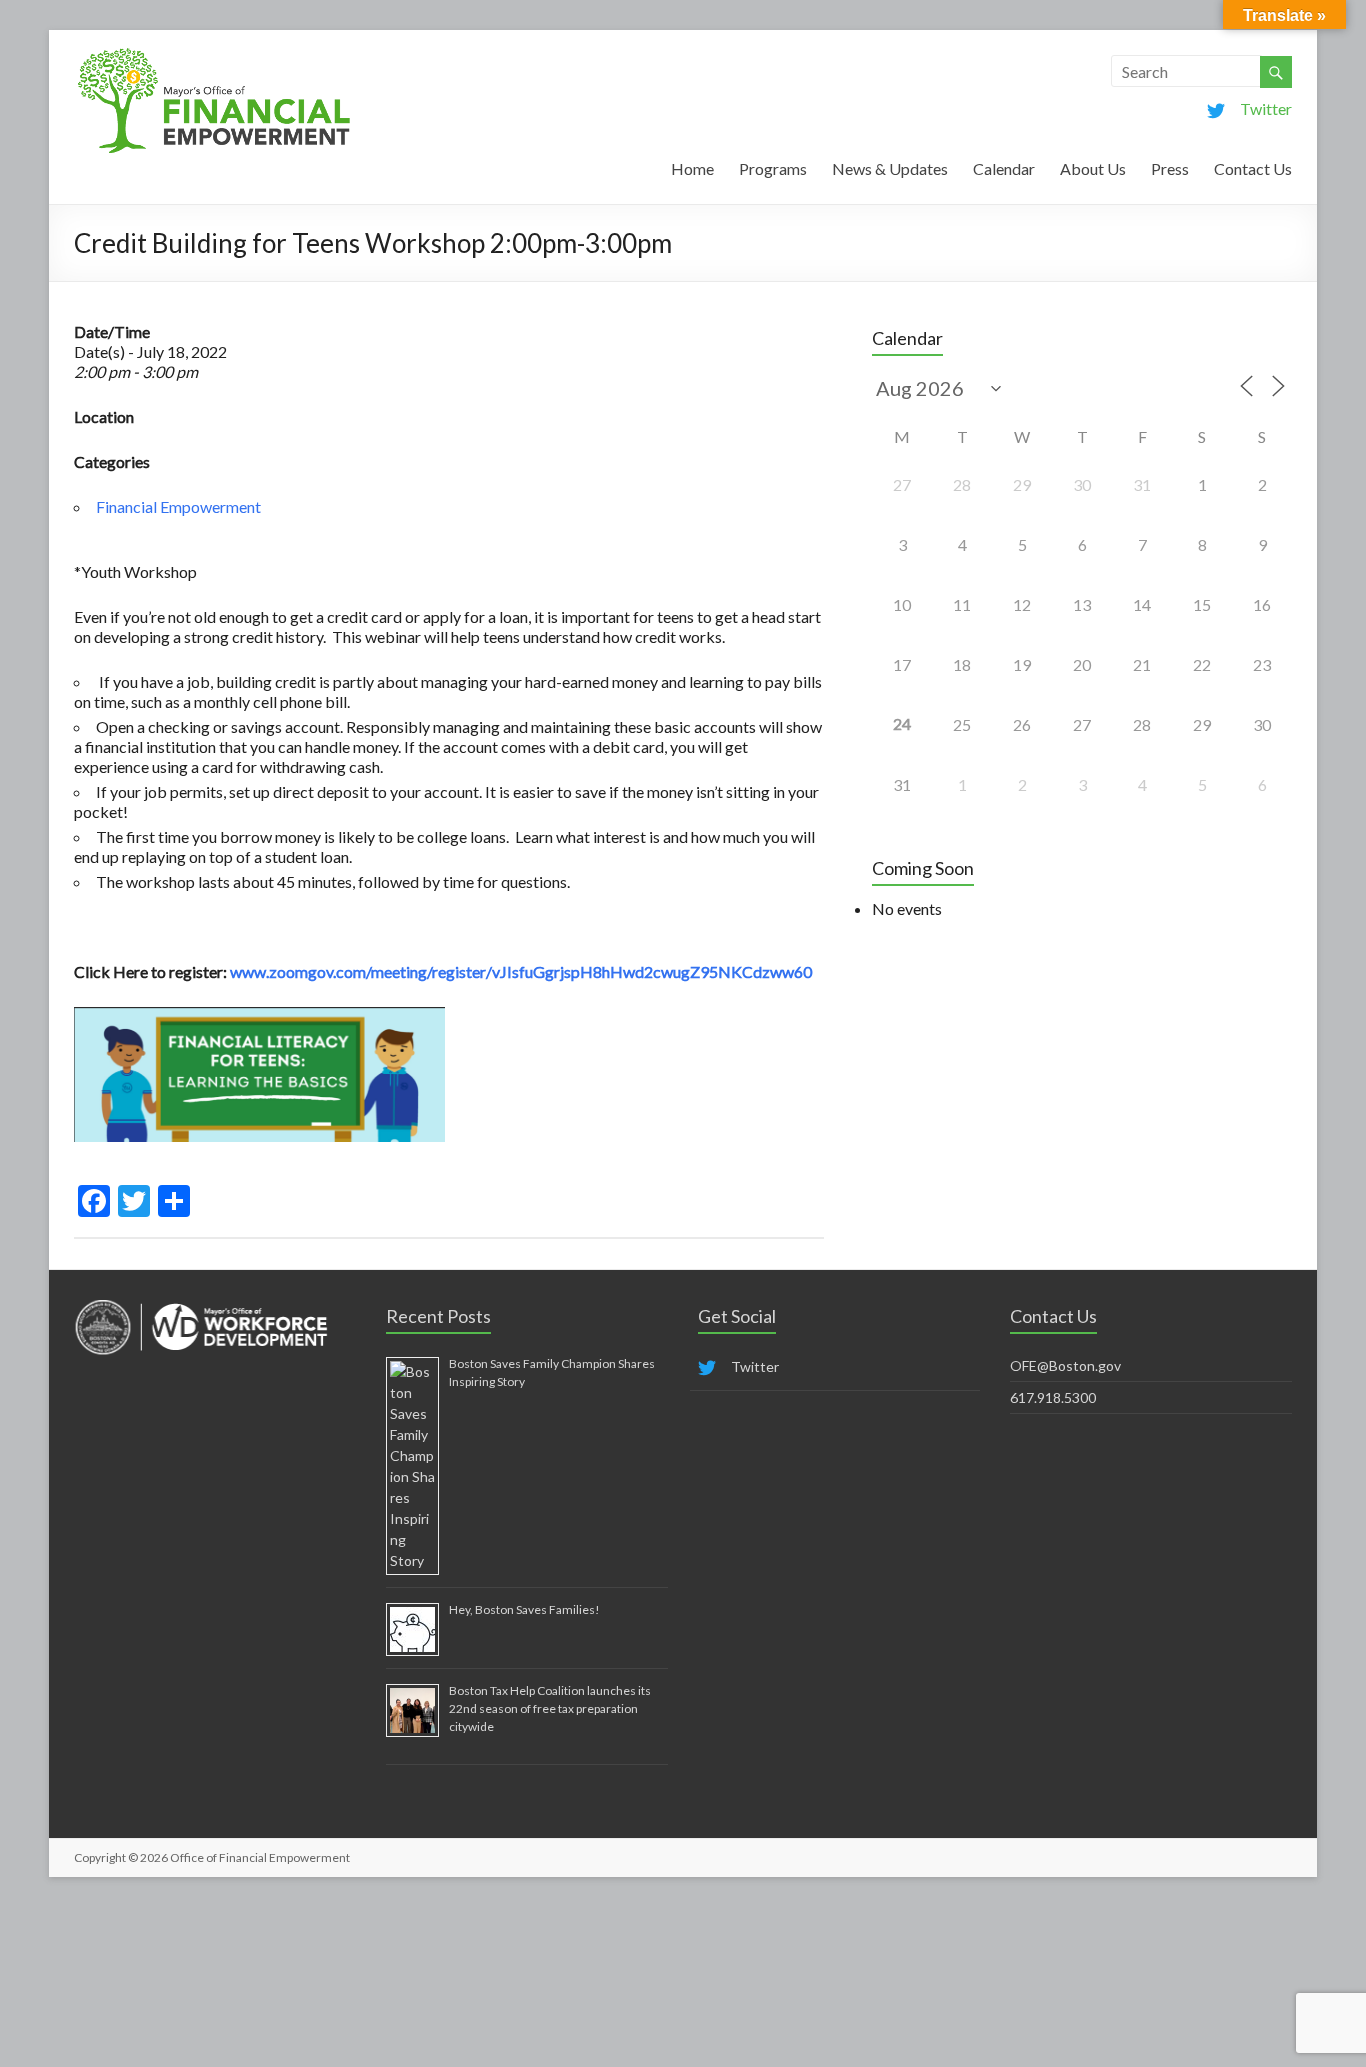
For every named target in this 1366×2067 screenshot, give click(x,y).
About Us (1093, 168)
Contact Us (1253, 168)
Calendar (1004, 168)
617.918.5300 (1053, 1397)
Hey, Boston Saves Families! (524, 1609)
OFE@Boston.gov (1065, 1365)
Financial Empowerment (178, 506)
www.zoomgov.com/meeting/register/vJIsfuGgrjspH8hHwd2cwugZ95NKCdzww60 (521, 971)
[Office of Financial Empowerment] (214, 54)
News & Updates (890, 168)
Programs (773, 168)
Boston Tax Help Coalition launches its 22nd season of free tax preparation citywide (550, 1708)
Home (692, 168)
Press (1170, 168)
